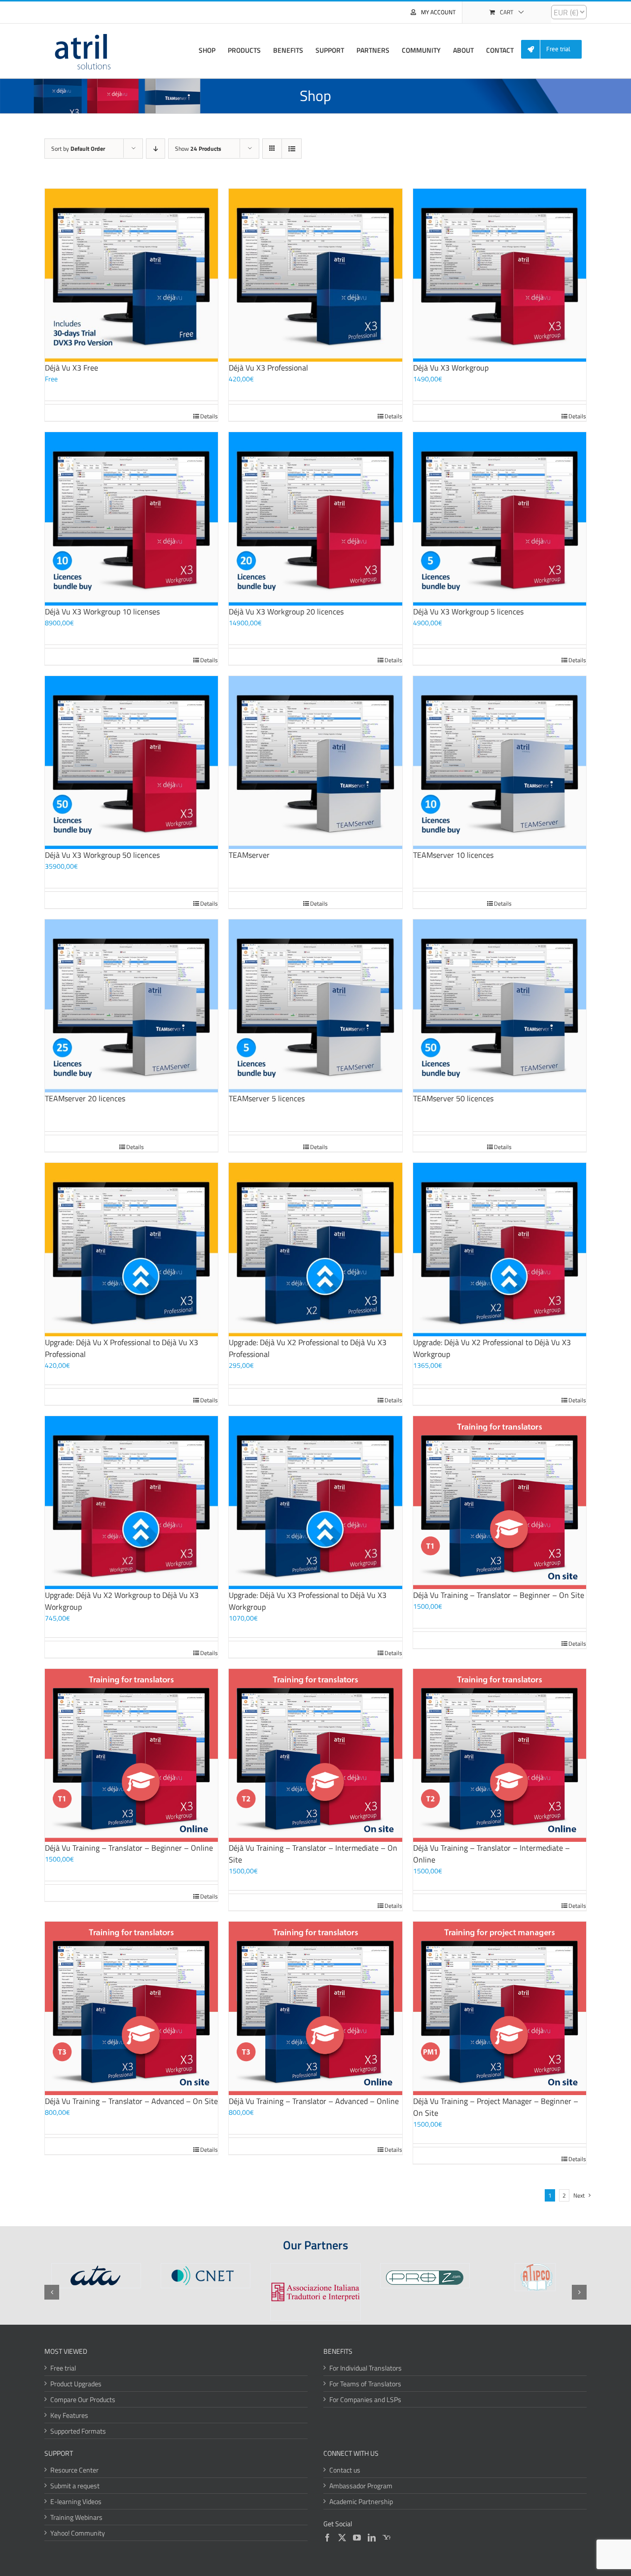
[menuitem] (555, 50)
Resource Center (74, 2470)
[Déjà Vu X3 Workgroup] (500, 275)
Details (209, 416)
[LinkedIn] (372, 2538)
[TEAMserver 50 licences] (500, 1006)
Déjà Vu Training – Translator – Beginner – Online (129, 1848)
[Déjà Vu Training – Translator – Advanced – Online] (315, 2008)
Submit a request (75, 2486)
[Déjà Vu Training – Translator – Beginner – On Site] (500, 1503)
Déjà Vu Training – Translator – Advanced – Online (314, 2101)
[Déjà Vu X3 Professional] (315, 275)
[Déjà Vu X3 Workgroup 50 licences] (131, 763)
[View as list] (292, 149)
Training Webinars (76, 2517)
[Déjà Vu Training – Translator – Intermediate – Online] (500, 1755)
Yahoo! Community (78, 2533)
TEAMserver (249, 855)
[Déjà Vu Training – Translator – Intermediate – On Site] (315, 1755)
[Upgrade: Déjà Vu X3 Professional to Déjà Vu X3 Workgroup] (315, 1503)
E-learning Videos (76, 2501)
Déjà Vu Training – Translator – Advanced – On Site (131, 2101)
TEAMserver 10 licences (453, 855)
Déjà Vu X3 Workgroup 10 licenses (102, 611)
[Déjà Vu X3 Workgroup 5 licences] (500, 519)
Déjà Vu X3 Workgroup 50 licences (102, 855)
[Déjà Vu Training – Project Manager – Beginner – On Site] (500, 2008)
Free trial (63, 2368)
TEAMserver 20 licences (85, 1098)
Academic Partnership (361, 2501)
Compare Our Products (83, 2399)
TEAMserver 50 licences (453, 1098)
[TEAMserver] (315, 763)
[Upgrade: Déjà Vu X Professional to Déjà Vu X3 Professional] (131, 1249)
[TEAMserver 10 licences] (500, 763)
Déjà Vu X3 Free (71, 368)
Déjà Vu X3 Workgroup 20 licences (286, 611)
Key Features (69, 2415)
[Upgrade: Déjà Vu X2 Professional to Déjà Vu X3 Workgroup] (500, 1249)
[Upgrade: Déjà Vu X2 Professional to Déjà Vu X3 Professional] (315, 1249)
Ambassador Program (361, 2486)
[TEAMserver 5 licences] (315, 1006)
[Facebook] (327, 2538)
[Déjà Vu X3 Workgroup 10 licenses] (131, 519)
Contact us (345, 2470)
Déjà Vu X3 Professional (268, 368)
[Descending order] (156, 149)
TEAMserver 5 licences (267, 1098)
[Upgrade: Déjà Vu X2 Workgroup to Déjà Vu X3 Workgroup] (131, 1503)
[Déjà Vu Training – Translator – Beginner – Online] (131, 1755)
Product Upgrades (76, 2384)
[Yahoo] (386, 2538)
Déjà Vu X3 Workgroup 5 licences (468, 611)
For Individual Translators (366, 2368)
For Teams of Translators (365, 2384)
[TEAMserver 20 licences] (131, 1006)
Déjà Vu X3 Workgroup (451, 368)
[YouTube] (357, 2538)
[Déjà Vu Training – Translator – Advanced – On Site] (131, 2008)
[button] (52, 2292)
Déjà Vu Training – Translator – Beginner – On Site (499, 1595)
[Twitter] (342, 2538)
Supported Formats (78, 2431)
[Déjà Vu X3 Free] (131, 275)
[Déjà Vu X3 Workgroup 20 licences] (315, 519)
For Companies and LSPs (365, 2399)
